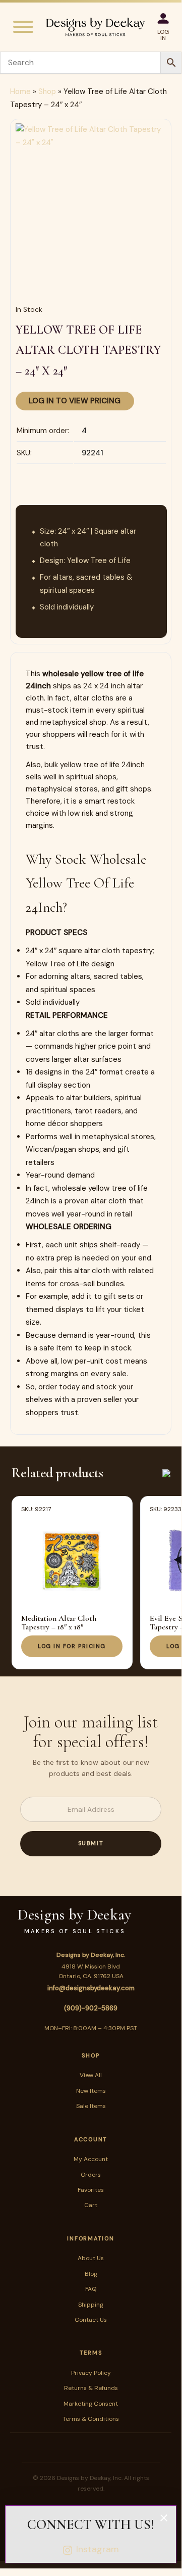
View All (91, 2075)
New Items (91, 2091)
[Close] (164, 2518)
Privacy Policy (91, 2373)
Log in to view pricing (75, 401)
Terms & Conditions (91, 2419)
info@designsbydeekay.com (91, 1988)
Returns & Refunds (91, 2388)
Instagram (98, 2549)
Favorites (91, 2190)
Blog (91, 2274)
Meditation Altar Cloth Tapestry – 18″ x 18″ (59, 1623)
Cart (91, 2205)
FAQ (91, 2289)
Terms (91, 2353)
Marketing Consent (91, 2404)
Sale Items (91, 2106)
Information (90, 2238)
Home (20, 91)
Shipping (91, 2305)
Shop (47, 91)
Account (91, 2139)
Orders (91, 2175)
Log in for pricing (72, 1646)
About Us (91, 2258)
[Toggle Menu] (23, 27)
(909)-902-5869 (91, 2008)
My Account (91, 2159)
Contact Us (91, 2320)
